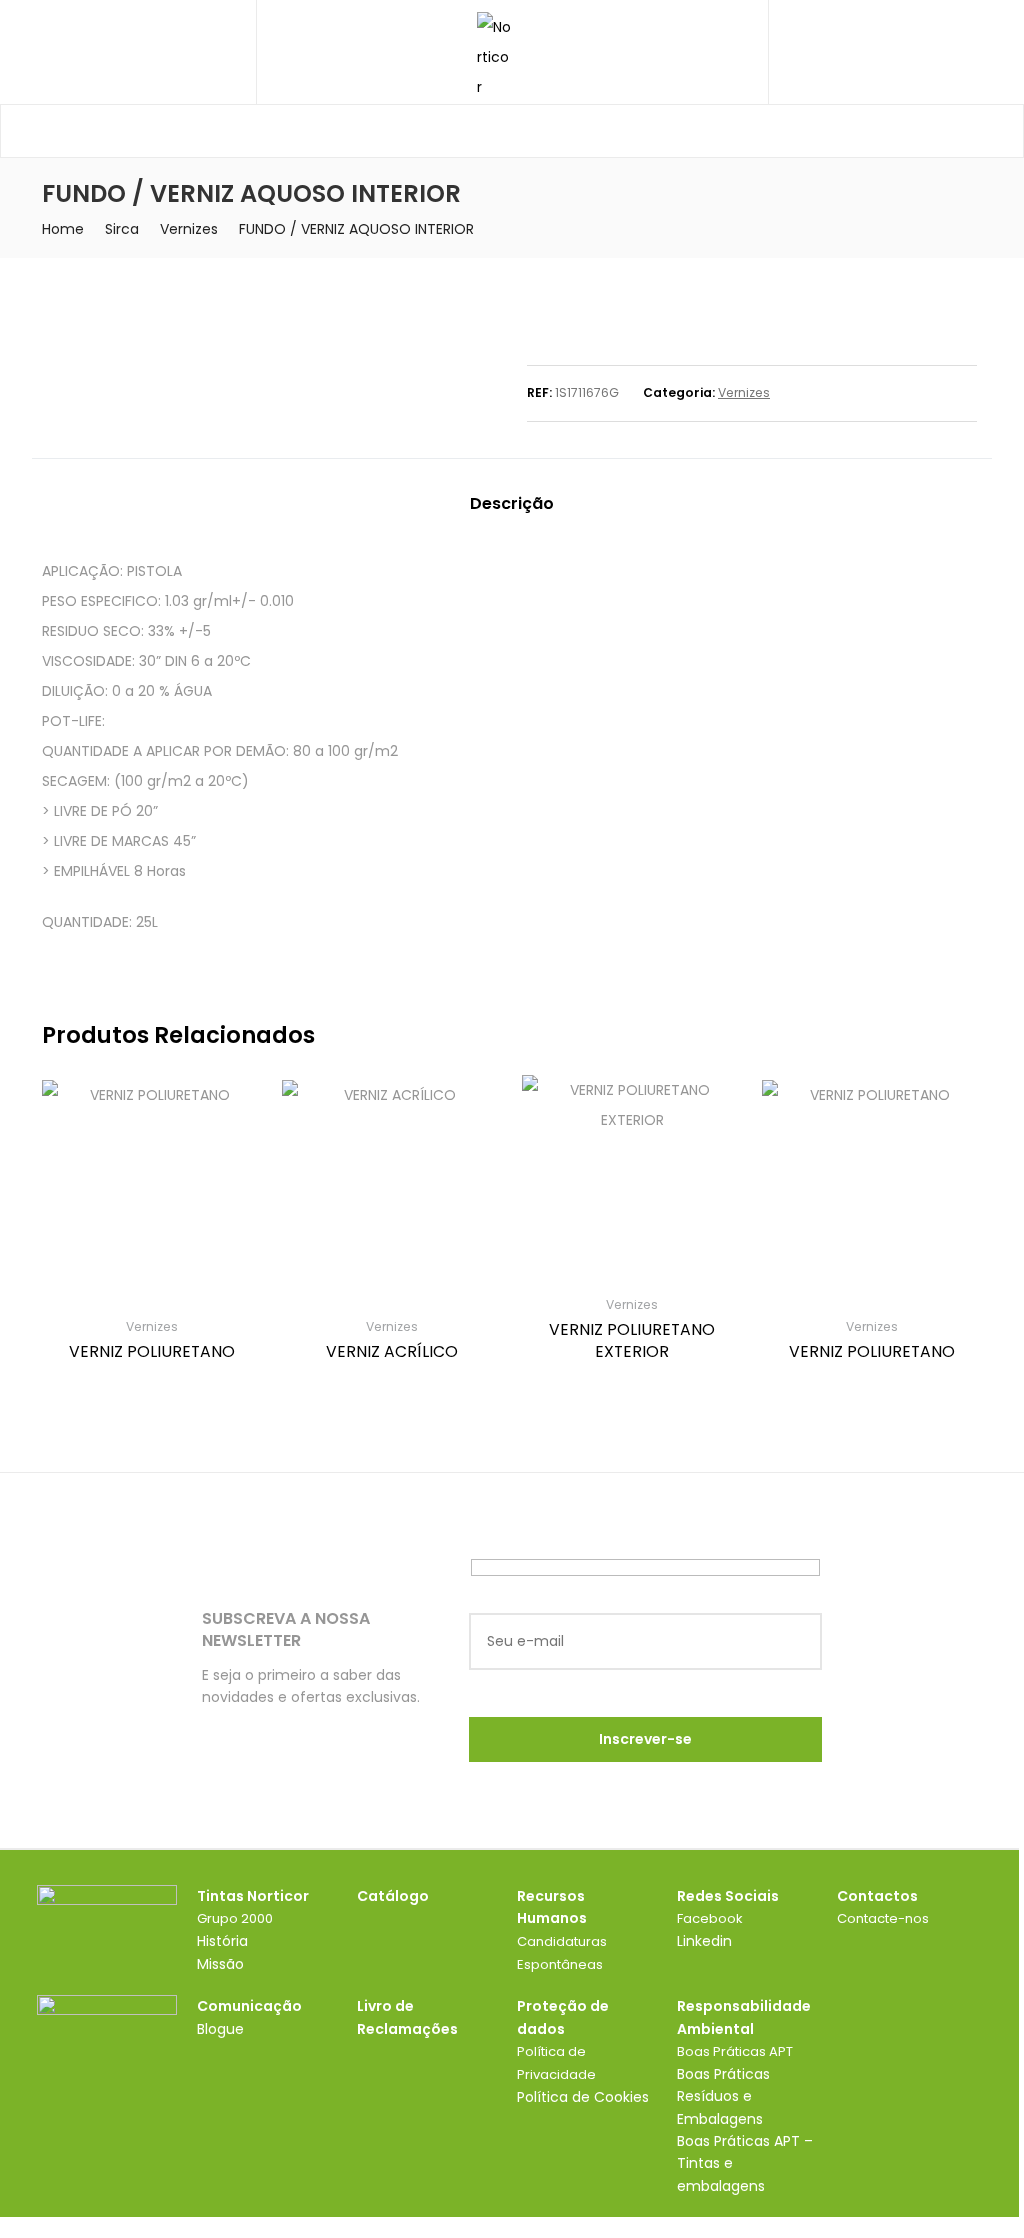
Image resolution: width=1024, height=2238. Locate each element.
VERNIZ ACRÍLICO (392, 1351)
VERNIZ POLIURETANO (152, 1351)
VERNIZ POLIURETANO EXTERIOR (632, 1340)
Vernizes (189, 229)
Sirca (122, 229)
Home (63, 229)
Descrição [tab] (512, 503)
